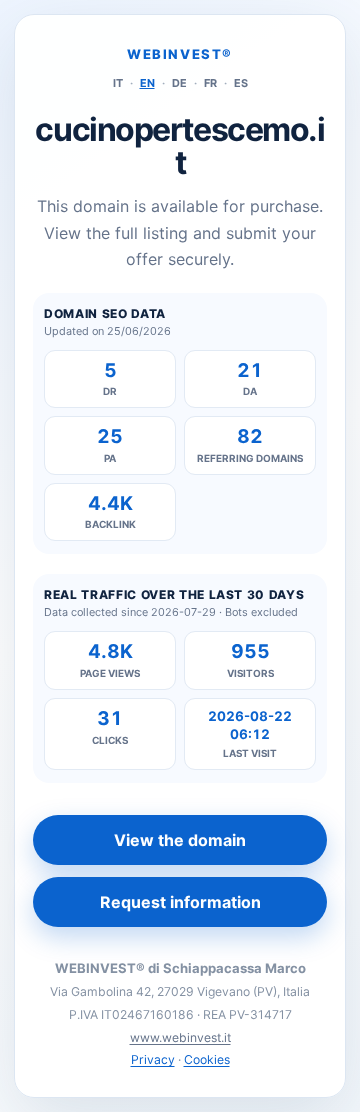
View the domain (180, 840)
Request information (180, 902)
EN (147, 83)
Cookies (207, 1059)
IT (118, 83)
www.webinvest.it (180, 1037)
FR (210, 83)
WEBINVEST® (180, 54)
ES (241, 83)
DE (179, 83)
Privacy (153, 1059)
